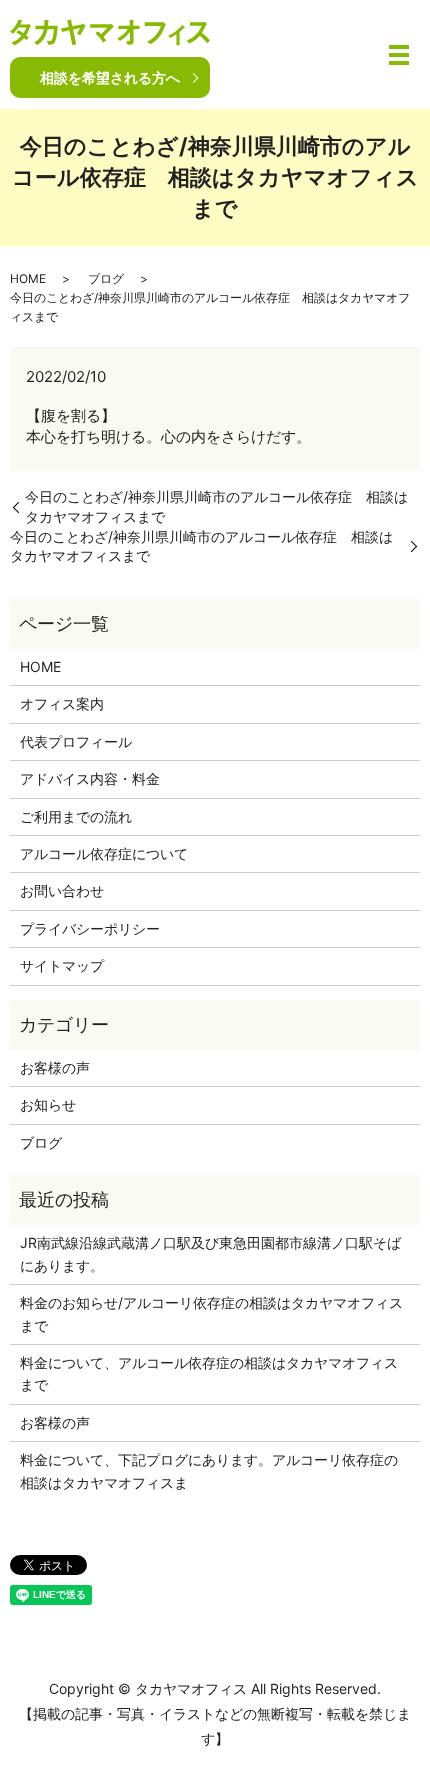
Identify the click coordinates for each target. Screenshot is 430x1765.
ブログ (106, 278)
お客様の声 (55, 1067)
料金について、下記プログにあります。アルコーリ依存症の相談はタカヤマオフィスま (209, 1470)
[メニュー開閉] (399, 55)
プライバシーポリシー (90, 928)
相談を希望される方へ (110, 77)
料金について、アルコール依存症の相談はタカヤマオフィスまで (209, 1373)
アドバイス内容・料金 (90, 778)
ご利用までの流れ (76, 816)
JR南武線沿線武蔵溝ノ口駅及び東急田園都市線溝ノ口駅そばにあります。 (210, 1253)
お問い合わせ (62, 890)
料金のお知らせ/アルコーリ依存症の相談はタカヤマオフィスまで (211, 1313)
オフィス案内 (62, 703)
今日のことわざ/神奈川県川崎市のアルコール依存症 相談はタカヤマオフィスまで (216, 506)
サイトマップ (62, 965)
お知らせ (48, 1104)
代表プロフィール (76, 741)
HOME (28, 278)
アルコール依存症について (104, 853)
